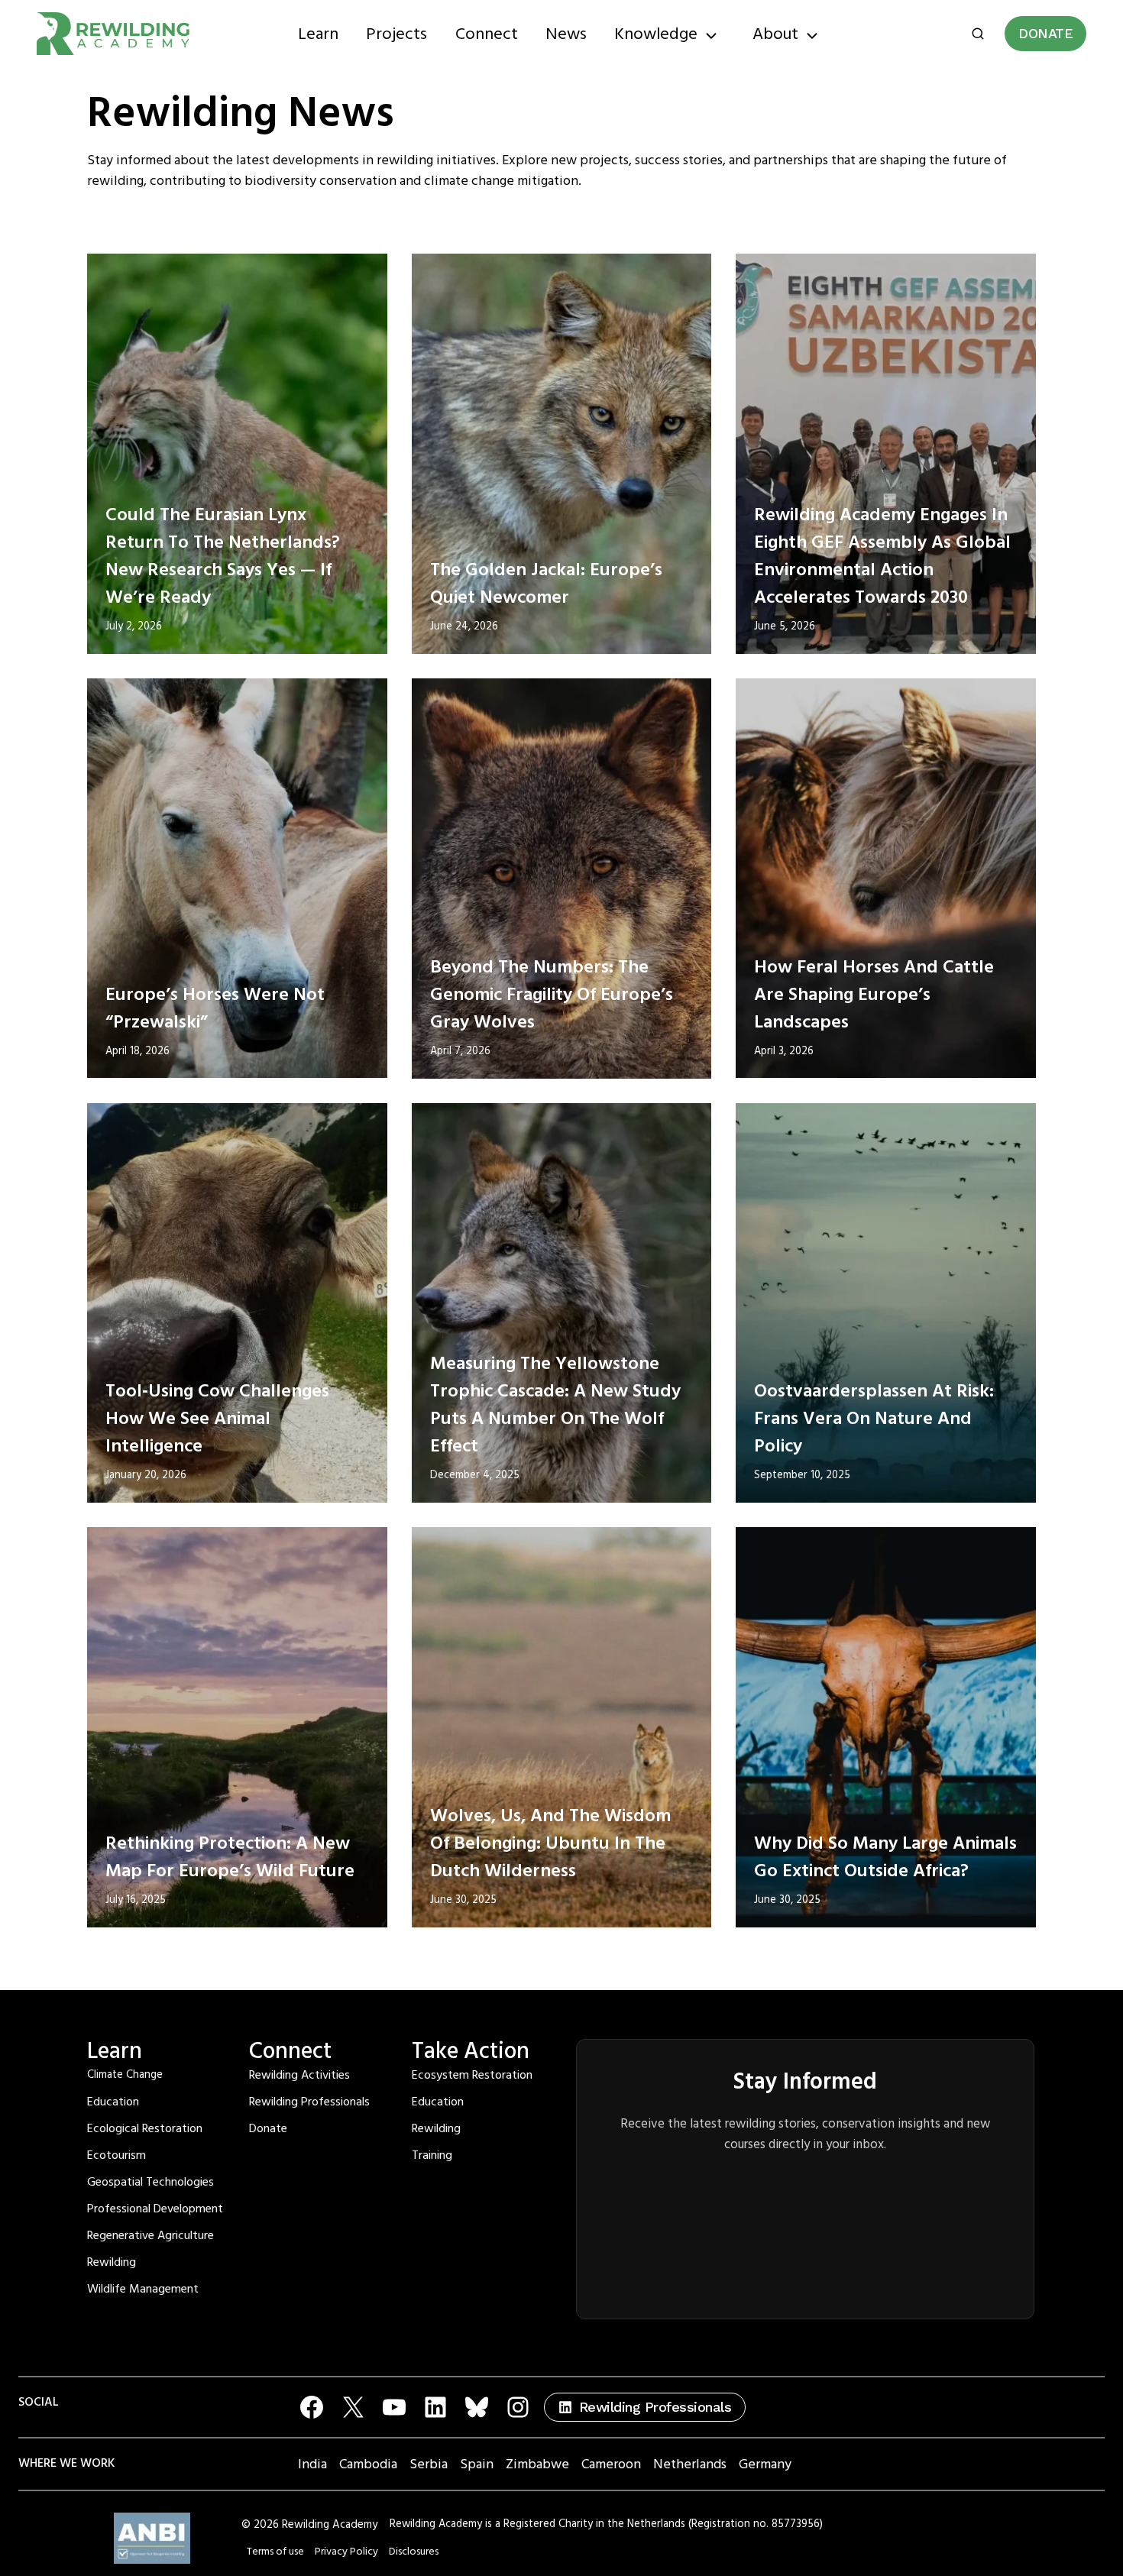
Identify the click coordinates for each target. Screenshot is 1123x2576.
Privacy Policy (346, 2552)
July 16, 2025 (136, 1900)
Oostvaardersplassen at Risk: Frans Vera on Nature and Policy (874, 1419)
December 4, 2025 (475, 1475)
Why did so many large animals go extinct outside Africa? (885, 1857)
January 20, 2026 (146, 1475)
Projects (396, 34)
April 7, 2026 (460, 1051)
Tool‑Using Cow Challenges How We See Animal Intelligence (217, 1419)
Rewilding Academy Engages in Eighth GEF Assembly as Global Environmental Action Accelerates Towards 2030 (882, 556)
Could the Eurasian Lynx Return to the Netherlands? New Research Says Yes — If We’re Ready (223, 556)
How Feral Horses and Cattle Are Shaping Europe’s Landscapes (874, 995)
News (566, 34)
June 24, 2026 (464, 626)
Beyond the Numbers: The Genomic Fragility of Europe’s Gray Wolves (552, 995)
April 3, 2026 (784, 1051)
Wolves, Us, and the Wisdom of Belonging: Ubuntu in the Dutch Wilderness (550, 1843)
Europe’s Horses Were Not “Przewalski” (215, 1008)
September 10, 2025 (802, 1475)
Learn (318, 34)
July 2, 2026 (134, 626)
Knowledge (656, 34)
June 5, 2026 (785, 626)
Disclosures (414, 2552)
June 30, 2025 (463, 1900)
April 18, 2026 (138, 1051)
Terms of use (275, 2552)
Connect (487, 34)
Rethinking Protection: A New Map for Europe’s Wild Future (230, 1857)
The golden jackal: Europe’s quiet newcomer (546, 584)
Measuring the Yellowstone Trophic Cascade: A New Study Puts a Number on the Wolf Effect (555, 1405)
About (775, 34)
